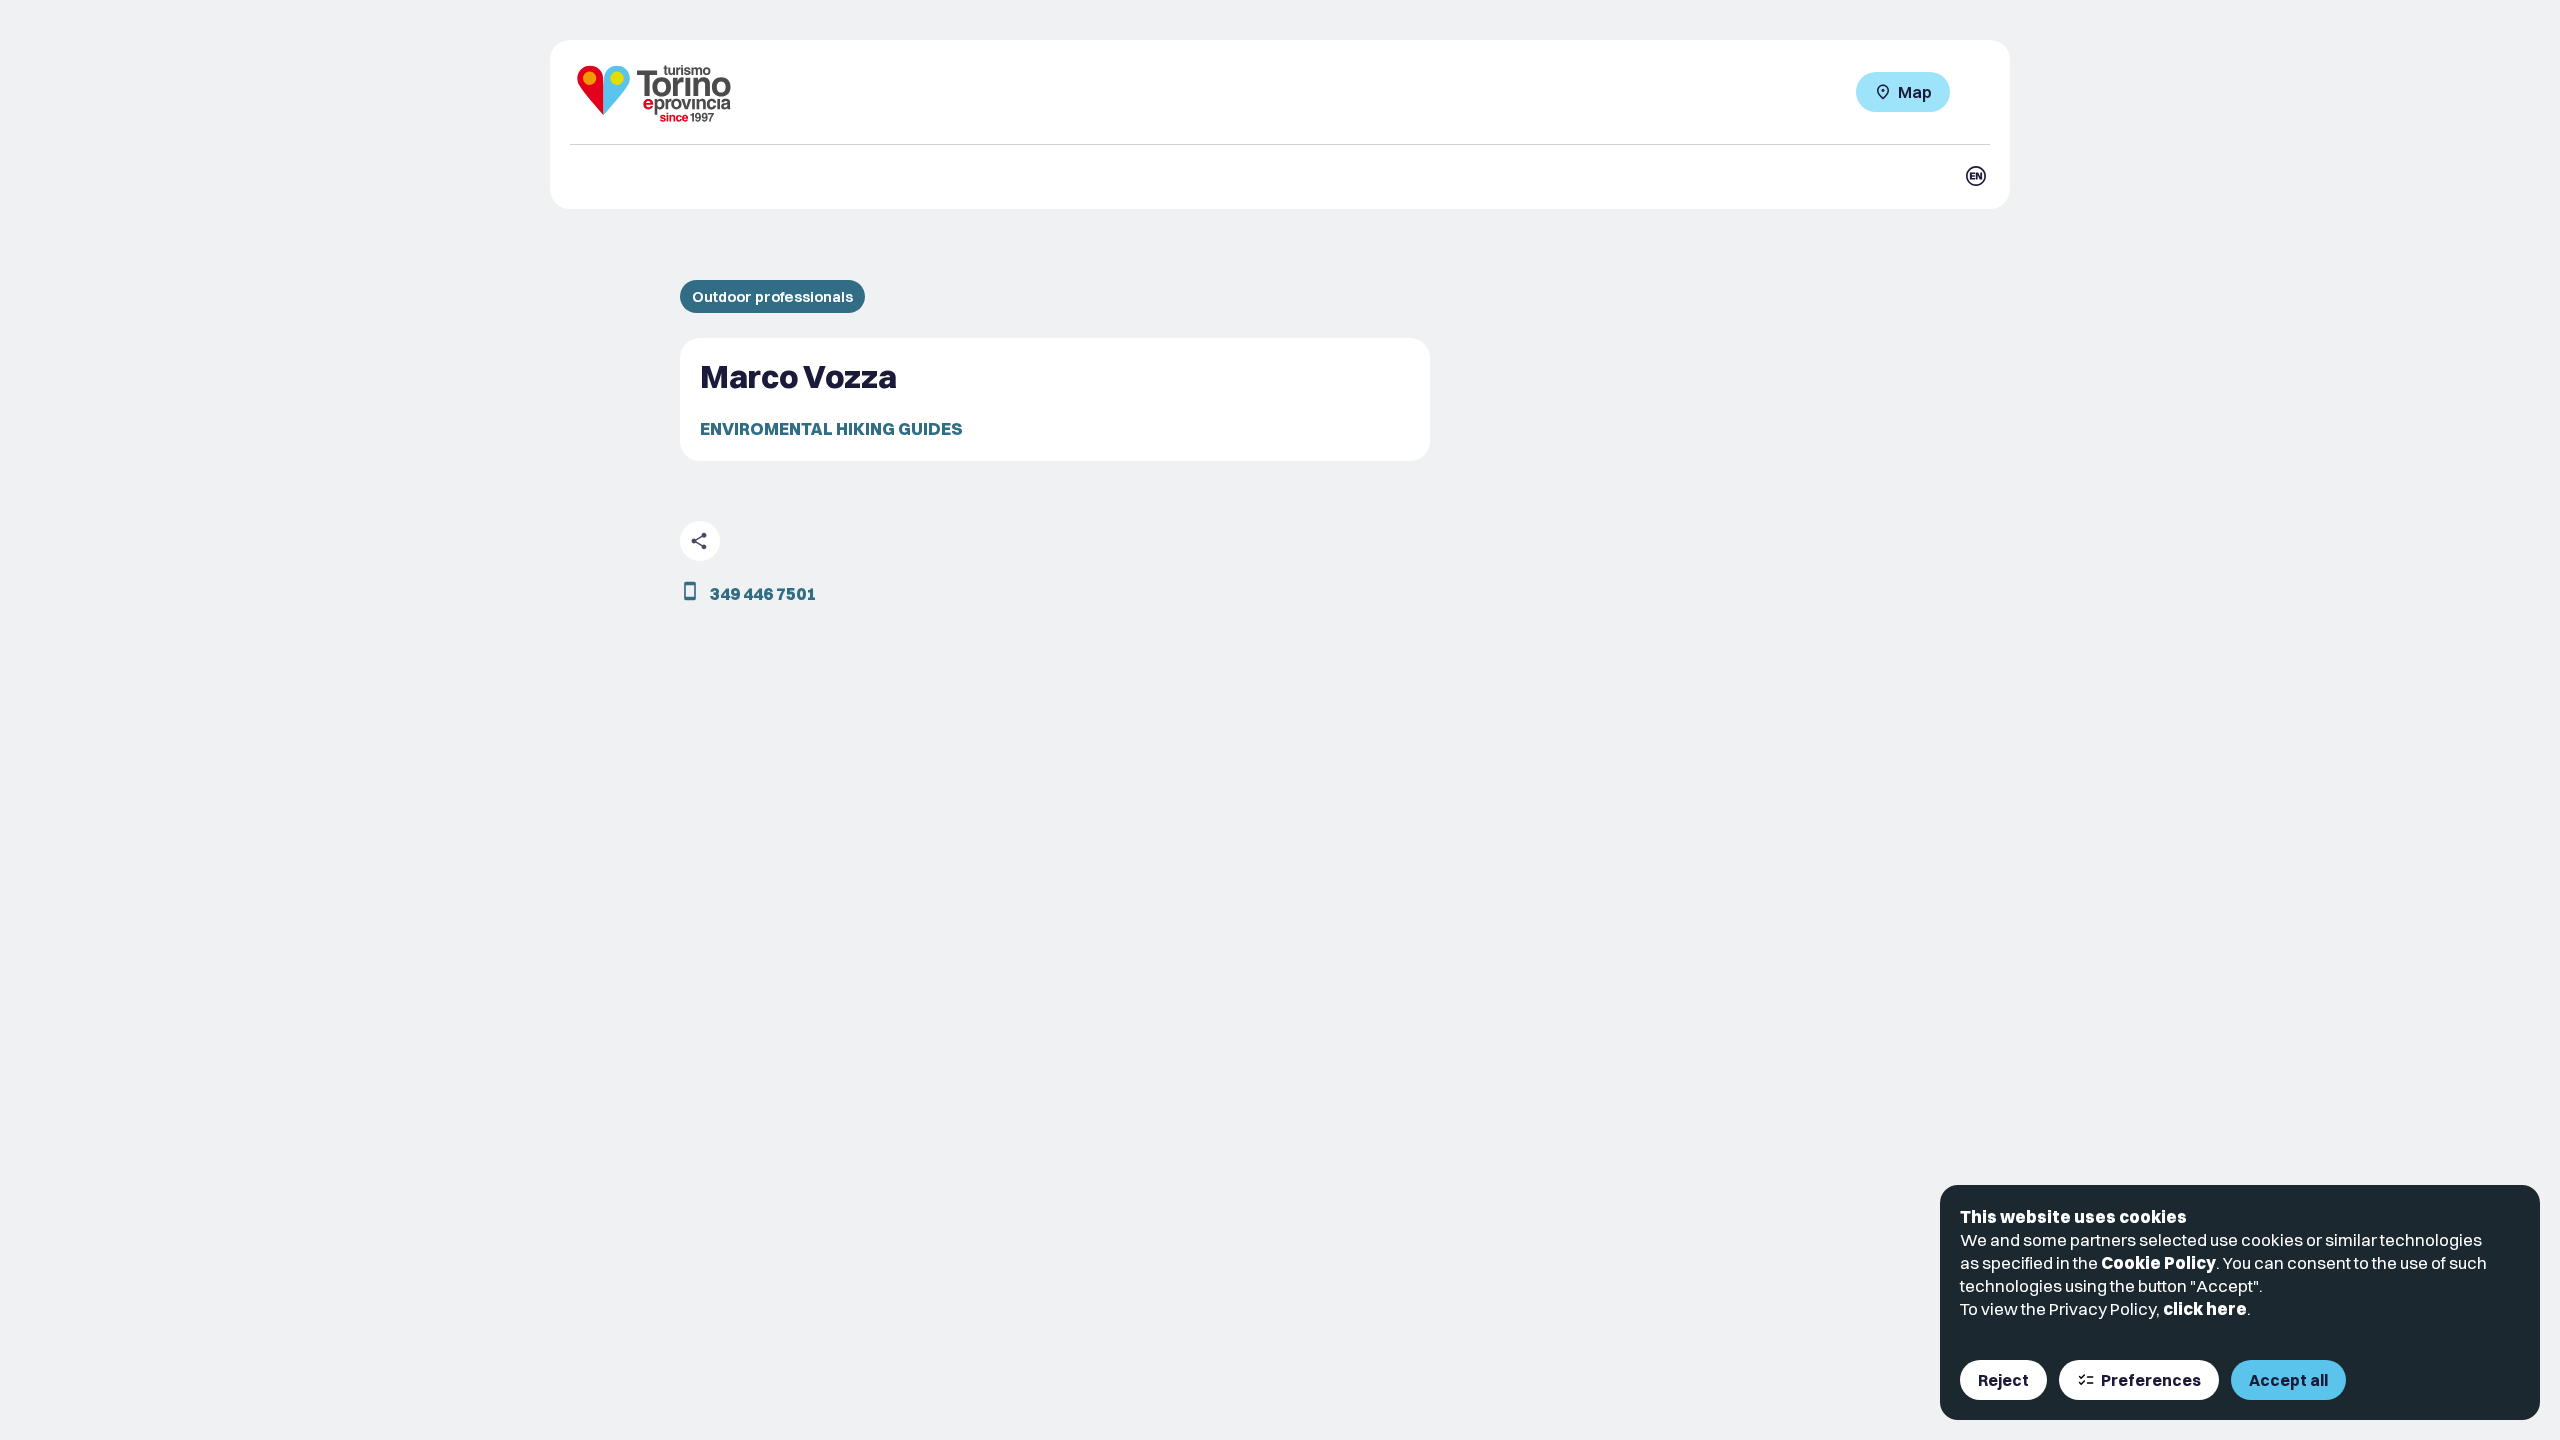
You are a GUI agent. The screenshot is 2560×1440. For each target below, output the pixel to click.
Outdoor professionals (772, 296)
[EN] (1976, 176)
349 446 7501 (763, 593)
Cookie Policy (2158, 1262)
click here (2205, 1308)
